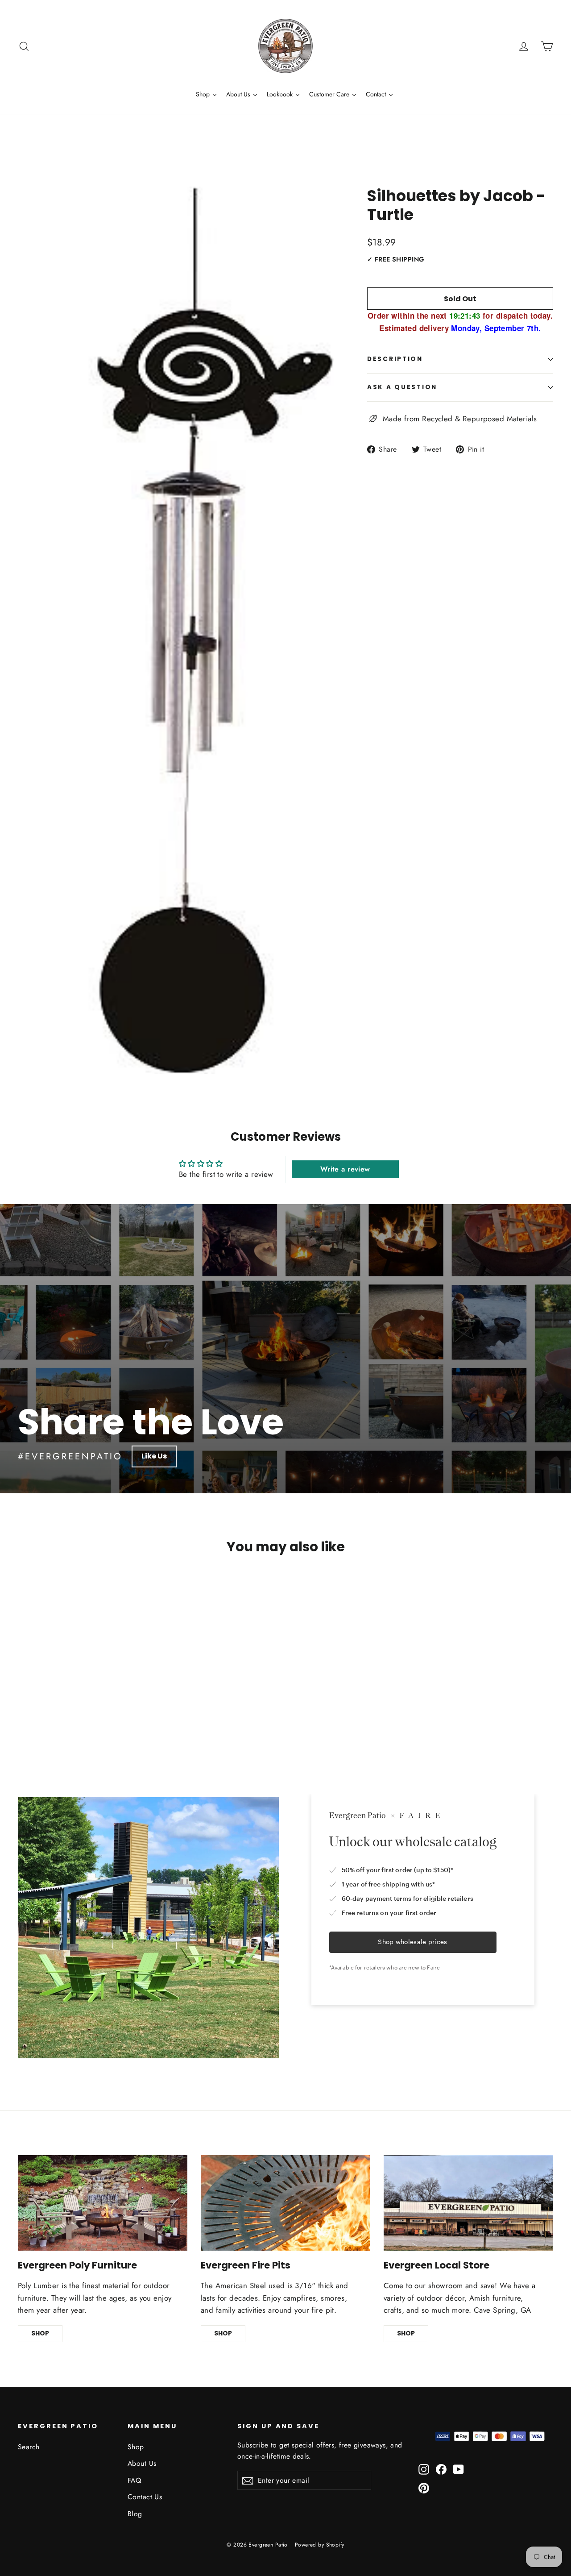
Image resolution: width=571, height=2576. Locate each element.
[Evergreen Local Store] (468, 2203)
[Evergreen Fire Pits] (285, 2203)
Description (395, 359)
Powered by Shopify (320, 2545)
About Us (142, 2463)
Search (29, 2447)
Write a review (345, 1169)
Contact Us (145, 2497)
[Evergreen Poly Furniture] (103, 2203)
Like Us (154, 1456)
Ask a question (402, 387)
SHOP (40, 2333)
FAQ (134, 2480)
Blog (135, 2514)
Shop (136, 2447)
